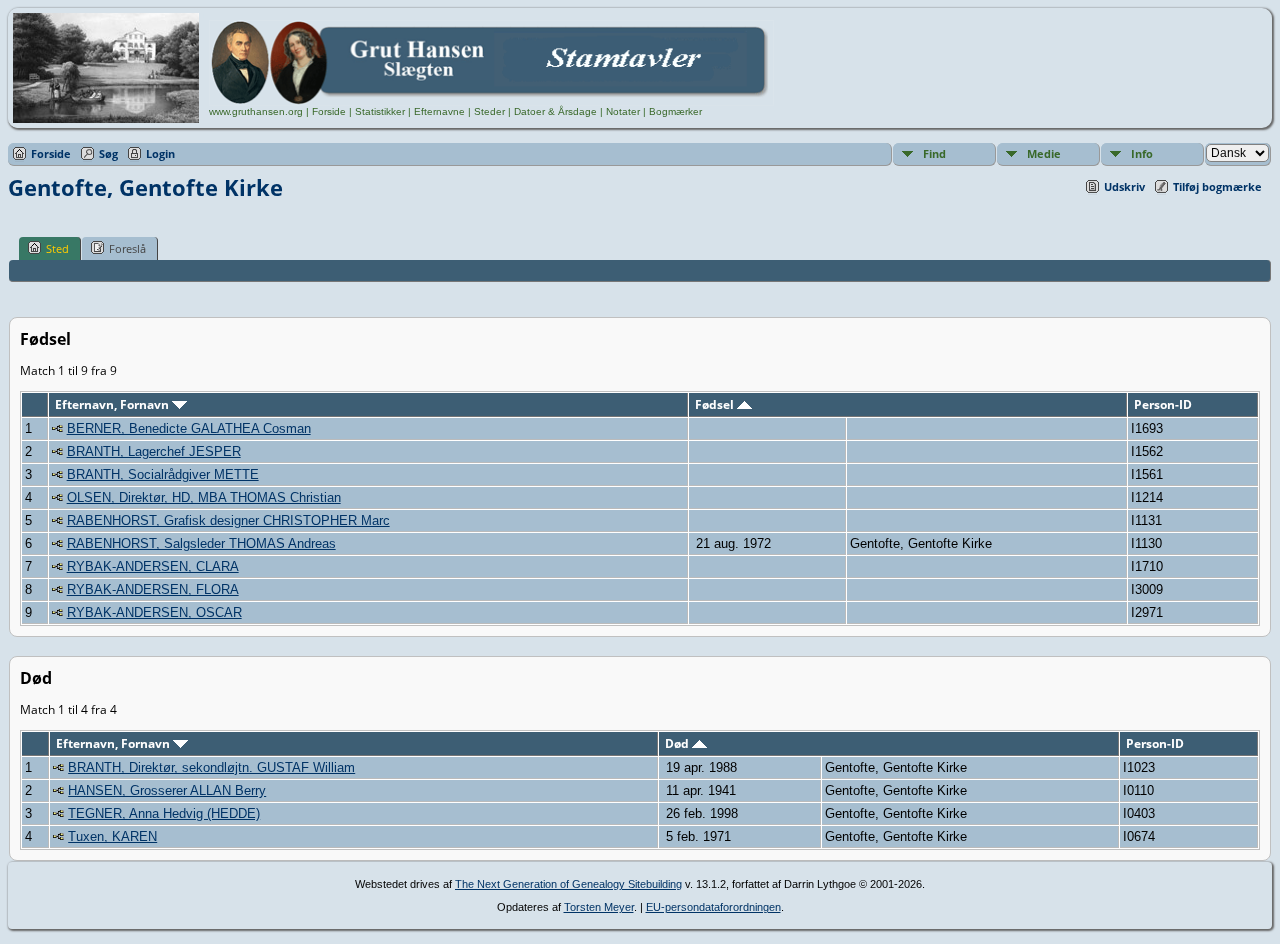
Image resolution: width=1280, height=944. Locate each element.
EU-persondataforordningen (713, 907)
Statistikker (380, 111)
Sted (57, 248)
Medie (1044, 153)
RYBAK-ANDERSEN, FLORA (153, 589)
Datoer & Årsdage (555, 111)
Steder (489, 111)
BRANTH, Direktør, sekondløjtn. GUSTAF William (211, 767)
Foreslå (127, 248)
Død (678, 743)
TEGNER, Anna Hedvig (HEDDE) (164, 813)
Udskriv (1124, 186)
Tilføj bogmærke (1217, 186)
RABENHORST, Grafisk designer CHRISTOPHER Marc (228, 520)
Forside (329, 111)
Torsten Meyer (599, 907)
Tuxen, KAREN (112, 836)
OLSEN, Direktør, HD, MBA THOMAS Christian (204, 497)
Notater (623, 111)
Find (934, 153)
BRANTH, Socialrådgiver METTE (163, 474)
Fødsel (716, 404)
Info (1142, 153)
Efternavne (439, 111)
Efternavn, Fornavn (113, 404)
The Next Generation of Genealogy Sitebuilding (568, 884)
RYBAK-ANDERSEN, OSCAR (154, 612)
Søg (108, 153)
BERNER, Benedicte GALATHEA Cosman (189, 428)
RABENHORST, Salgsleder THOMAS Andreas (201, 543)
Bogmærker (675, 111)
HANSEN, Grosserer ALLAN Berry (167, 790)
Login (160, 153)
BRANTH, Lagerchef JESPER (154, 451)
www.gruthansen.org (256, 111)
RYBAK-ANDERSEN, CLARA (153, 566)
